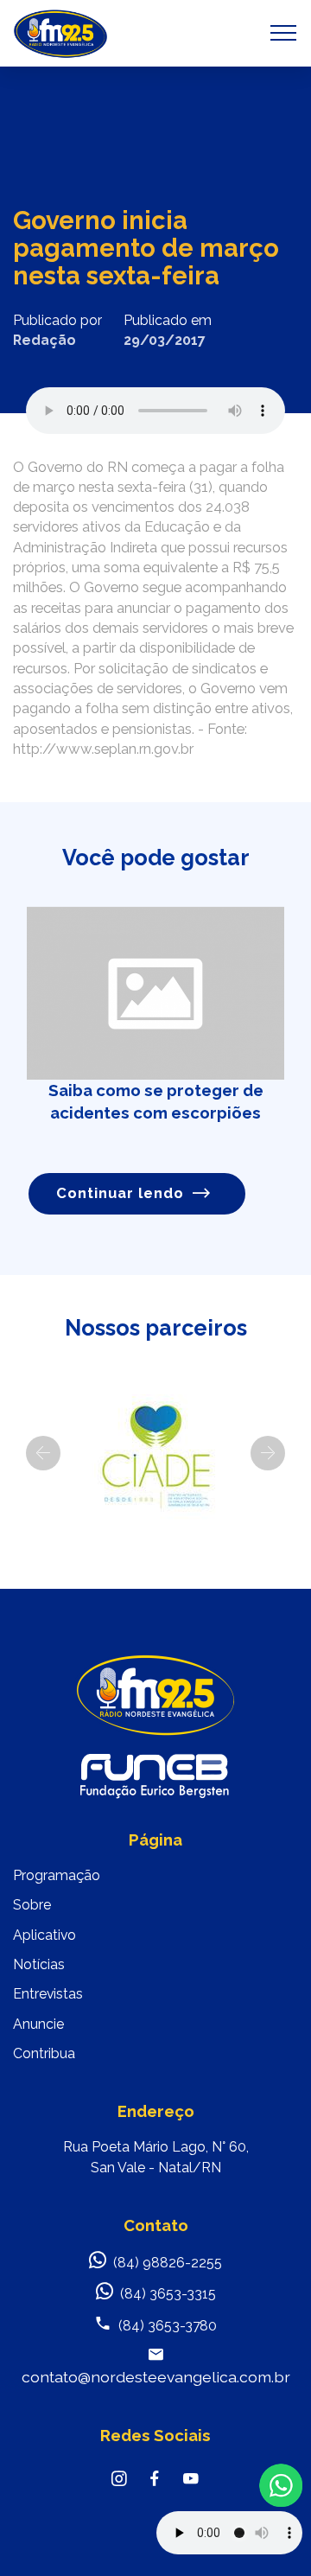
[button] (43, 1453)
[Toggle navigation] (284, 33)
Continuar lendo (120, 1193)
